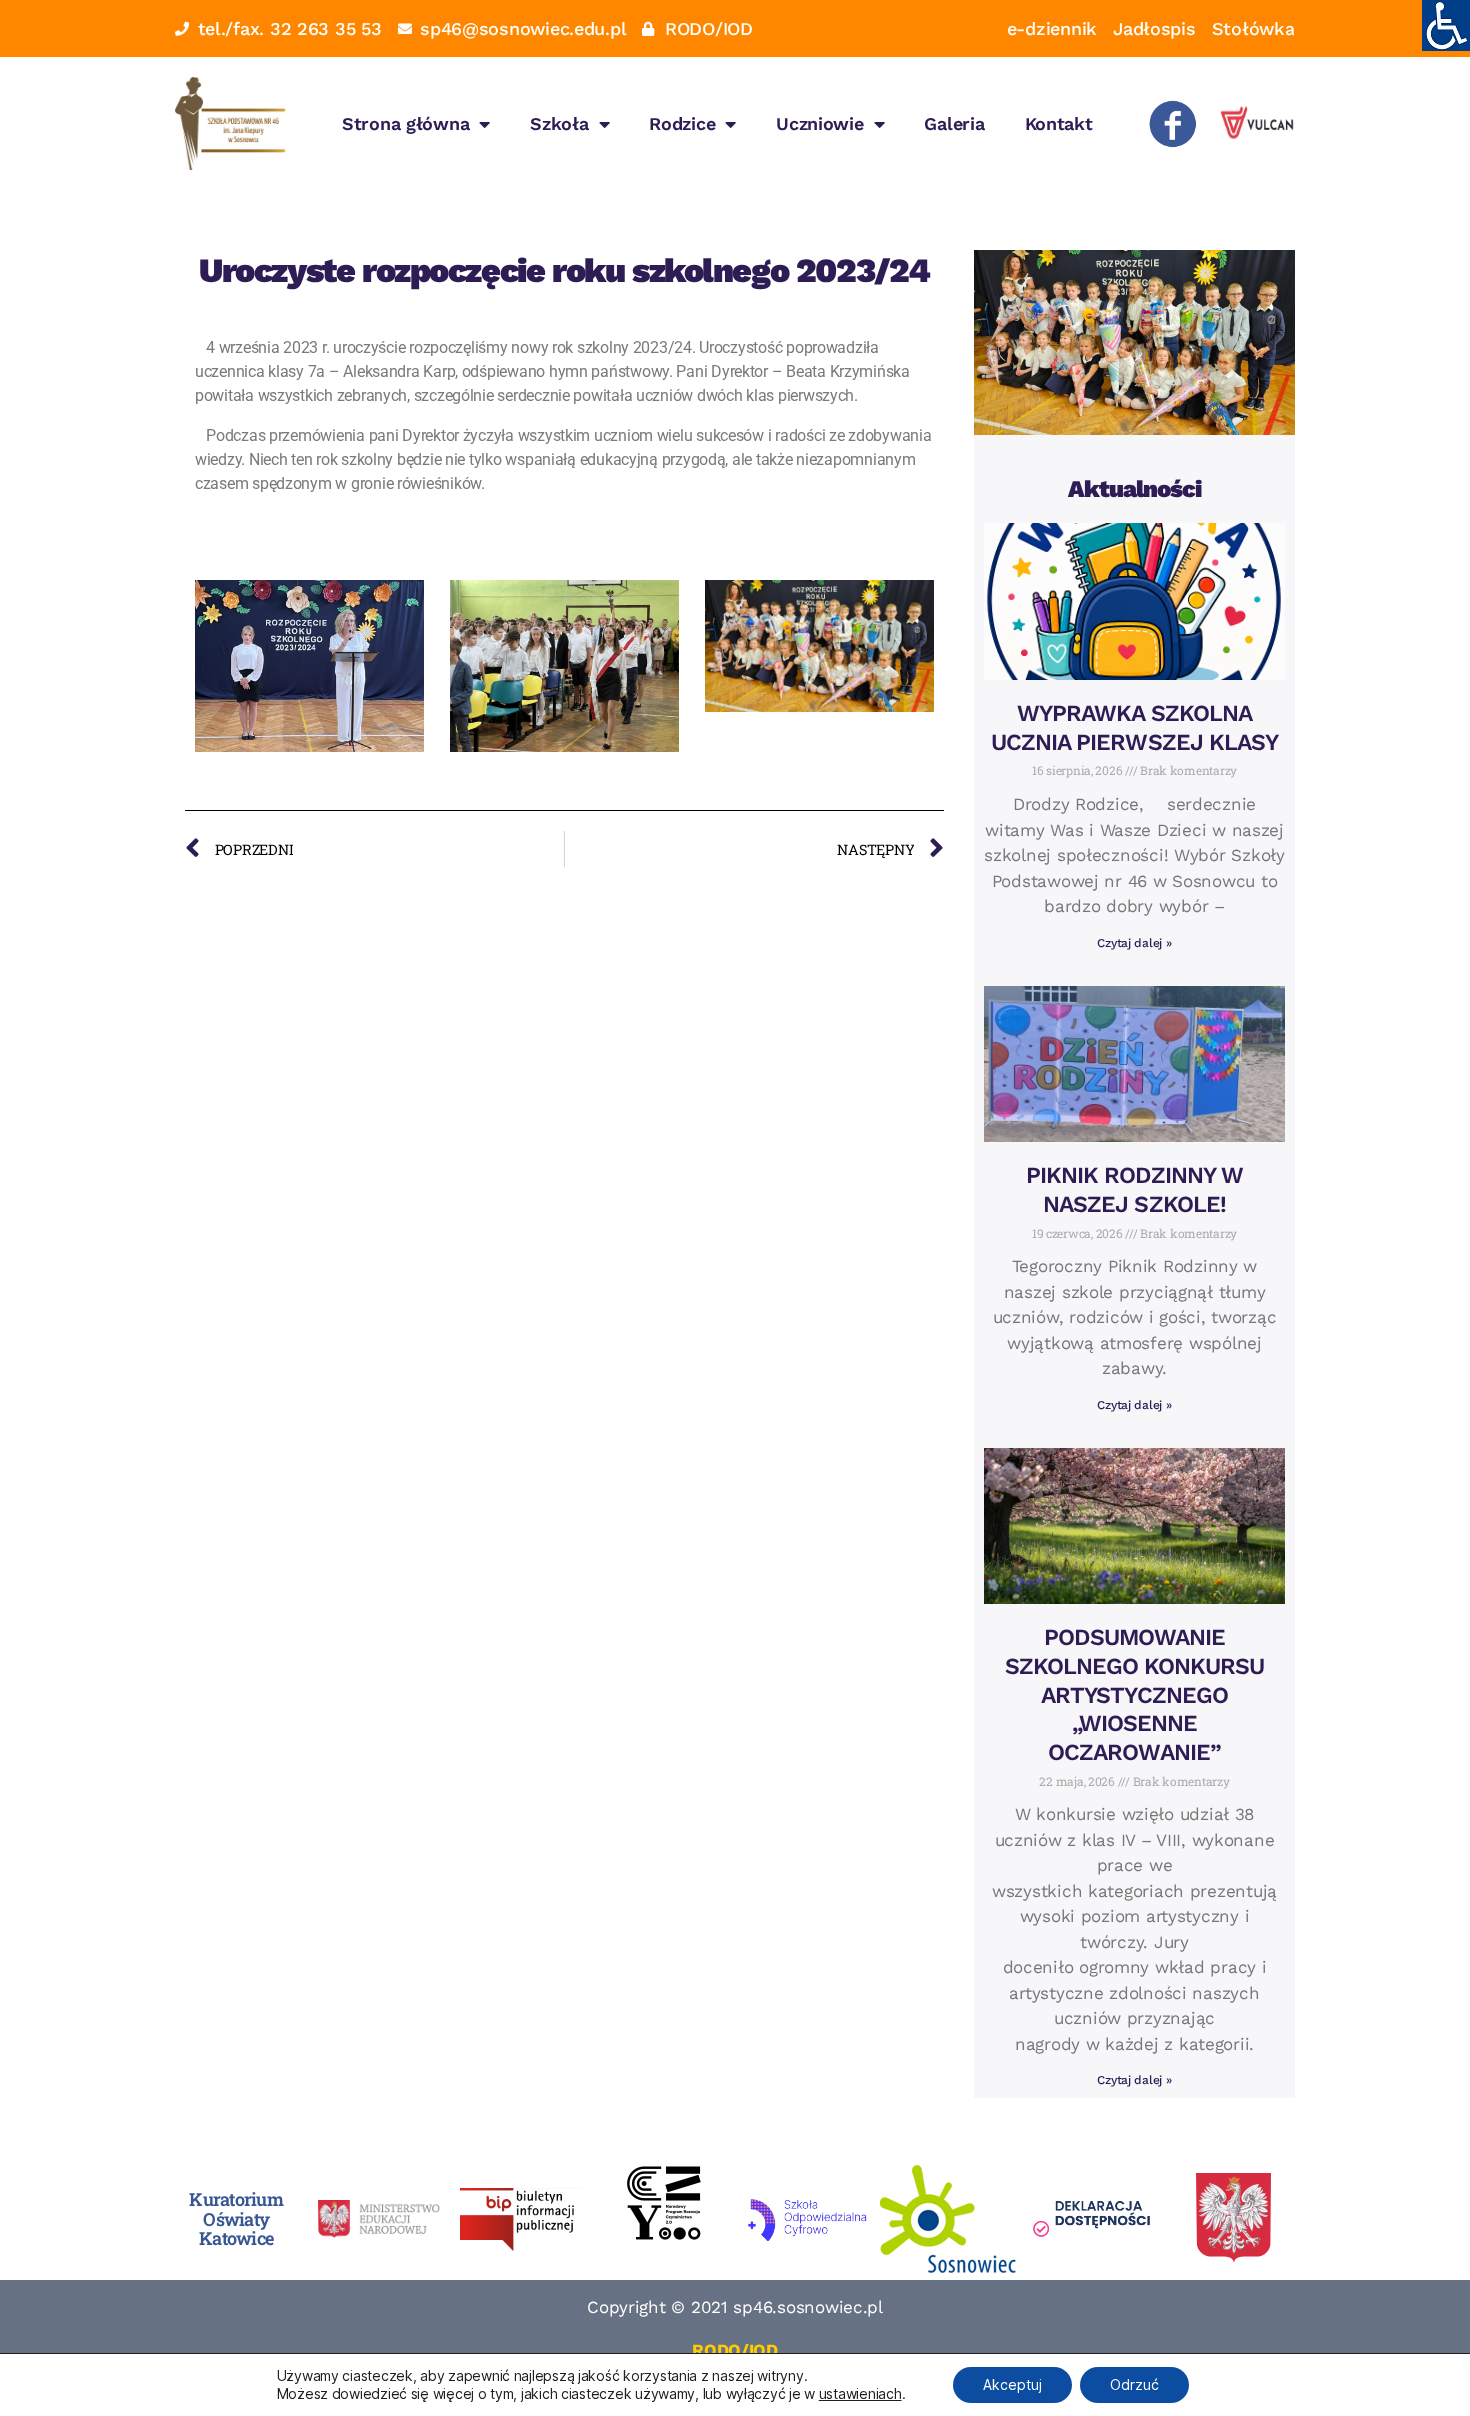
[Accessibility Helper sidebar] (1446, 24)
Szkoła (559, 123)
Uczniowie (820, 123)
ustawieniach (860, 2393)
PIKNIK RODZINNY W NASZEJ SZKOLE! (1135, 1190)
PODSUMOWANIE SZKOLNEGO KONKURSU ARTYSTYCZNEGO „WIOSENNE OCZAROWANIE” (1135, 1695)
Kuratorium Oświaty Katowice (236, 2219)
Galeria (954, 123)
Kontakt (1059, 123)
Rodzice (682, 123)
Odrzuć (1134, 2384)
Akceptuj (1012, 2384)
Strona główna (406, 123)
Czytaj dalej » (1134, 943)
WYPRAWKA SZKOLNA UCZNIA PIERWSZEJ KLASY (1134, 728)
